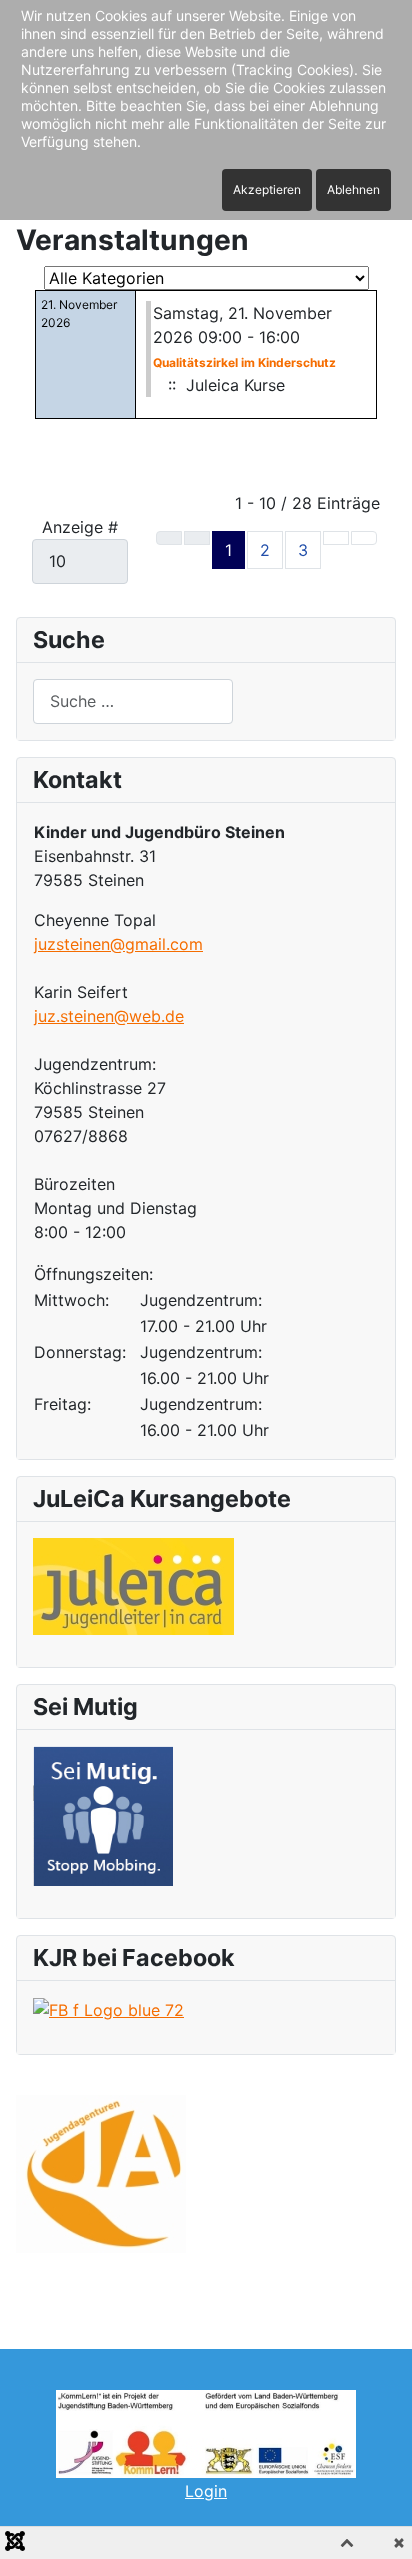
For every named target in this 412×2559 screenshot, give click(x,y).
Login (206, 2491)
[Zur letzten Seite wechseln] (364, 538)
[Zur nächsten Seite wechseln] (336, 538)
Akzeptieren (267, 189)
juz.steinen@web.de (109, 1016)
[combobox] (133, 701)
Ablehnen (353, 189)
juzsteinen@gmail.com (118, 944)
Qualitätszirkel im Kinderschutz (244, 362)
